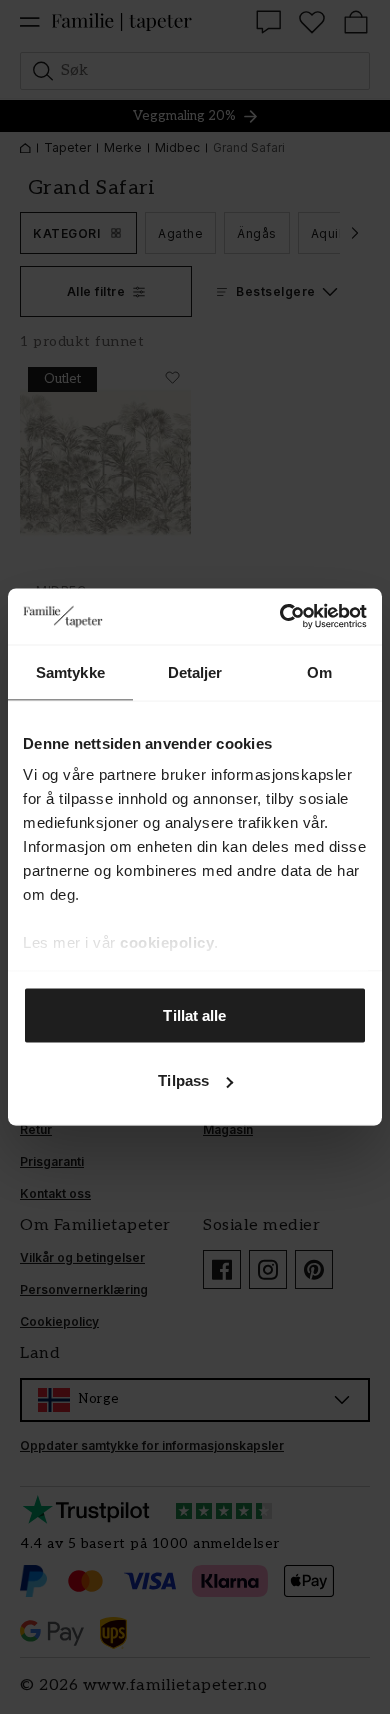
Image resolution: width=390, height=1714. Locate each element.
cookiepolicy (167, 942)
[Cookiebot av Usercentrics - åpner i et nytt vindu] (280, 617)
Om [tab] (319, 671)
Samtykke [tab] (70, 671)
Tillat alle (194, 1014)
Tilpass (183, 1080)
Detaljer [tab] (195, 671)
